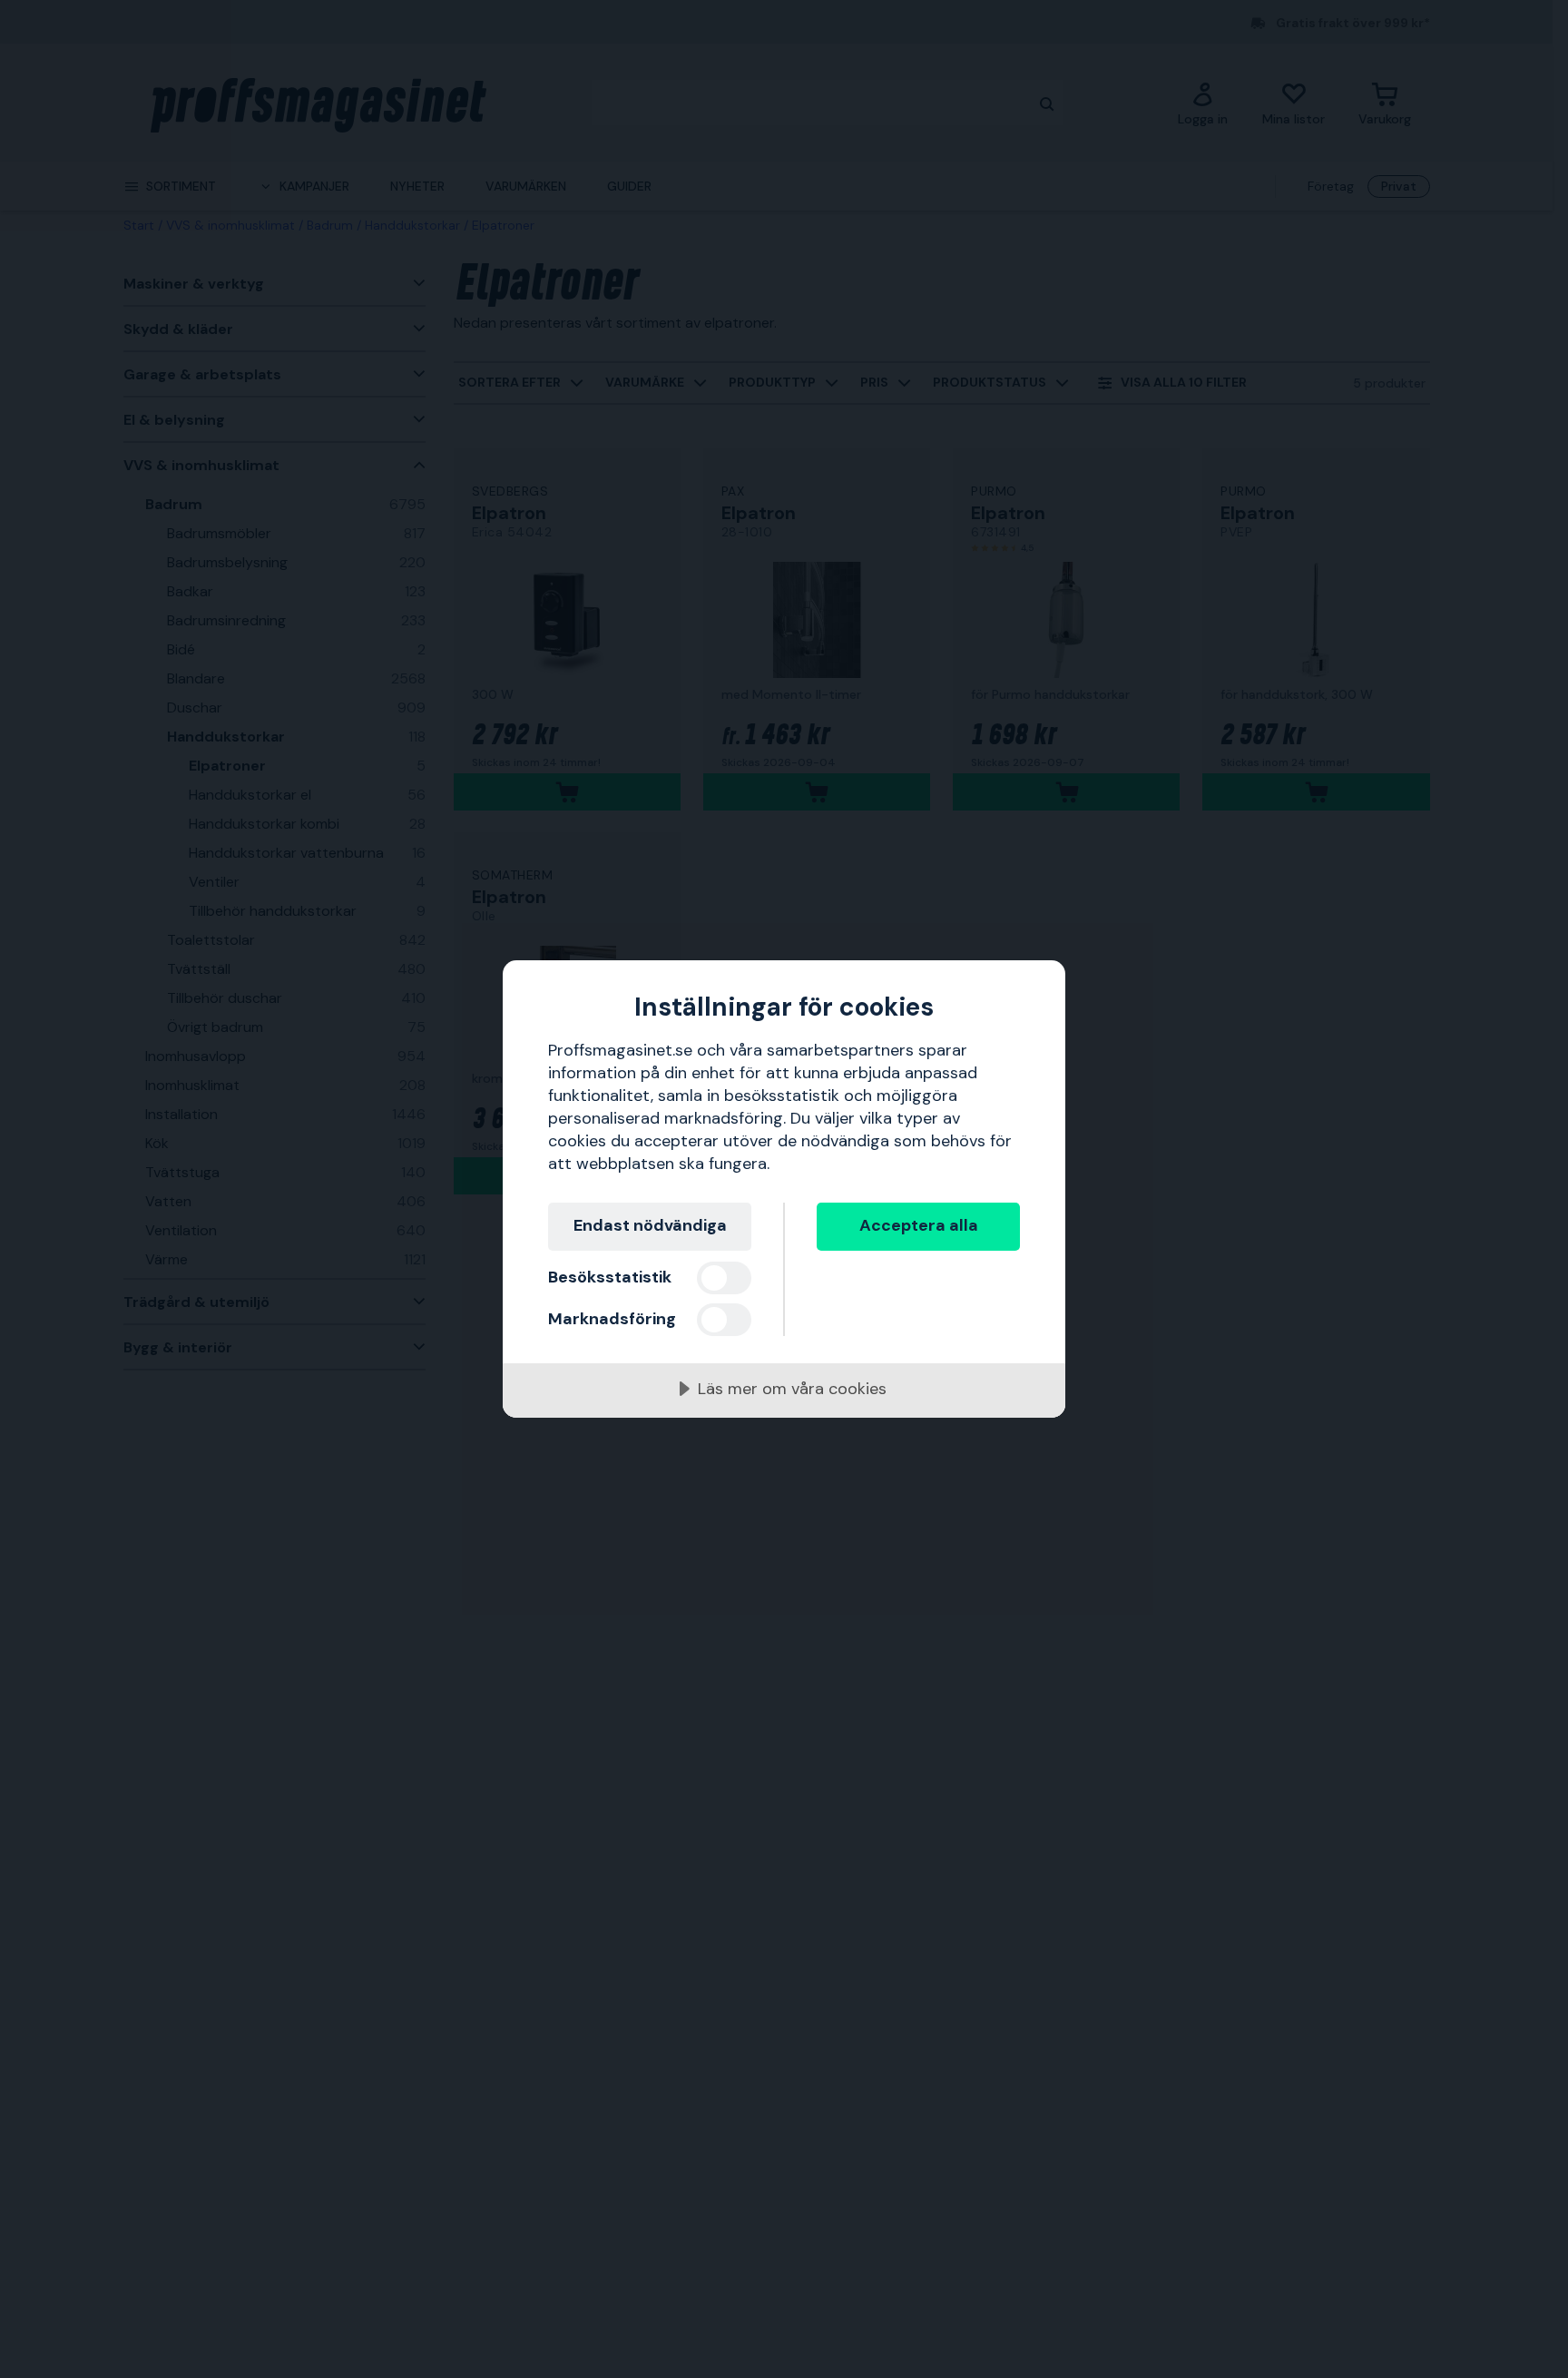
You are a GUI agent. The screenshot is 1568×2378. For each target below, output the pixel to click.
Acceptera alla (919, 1225)
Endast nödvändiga (650, 1225)
